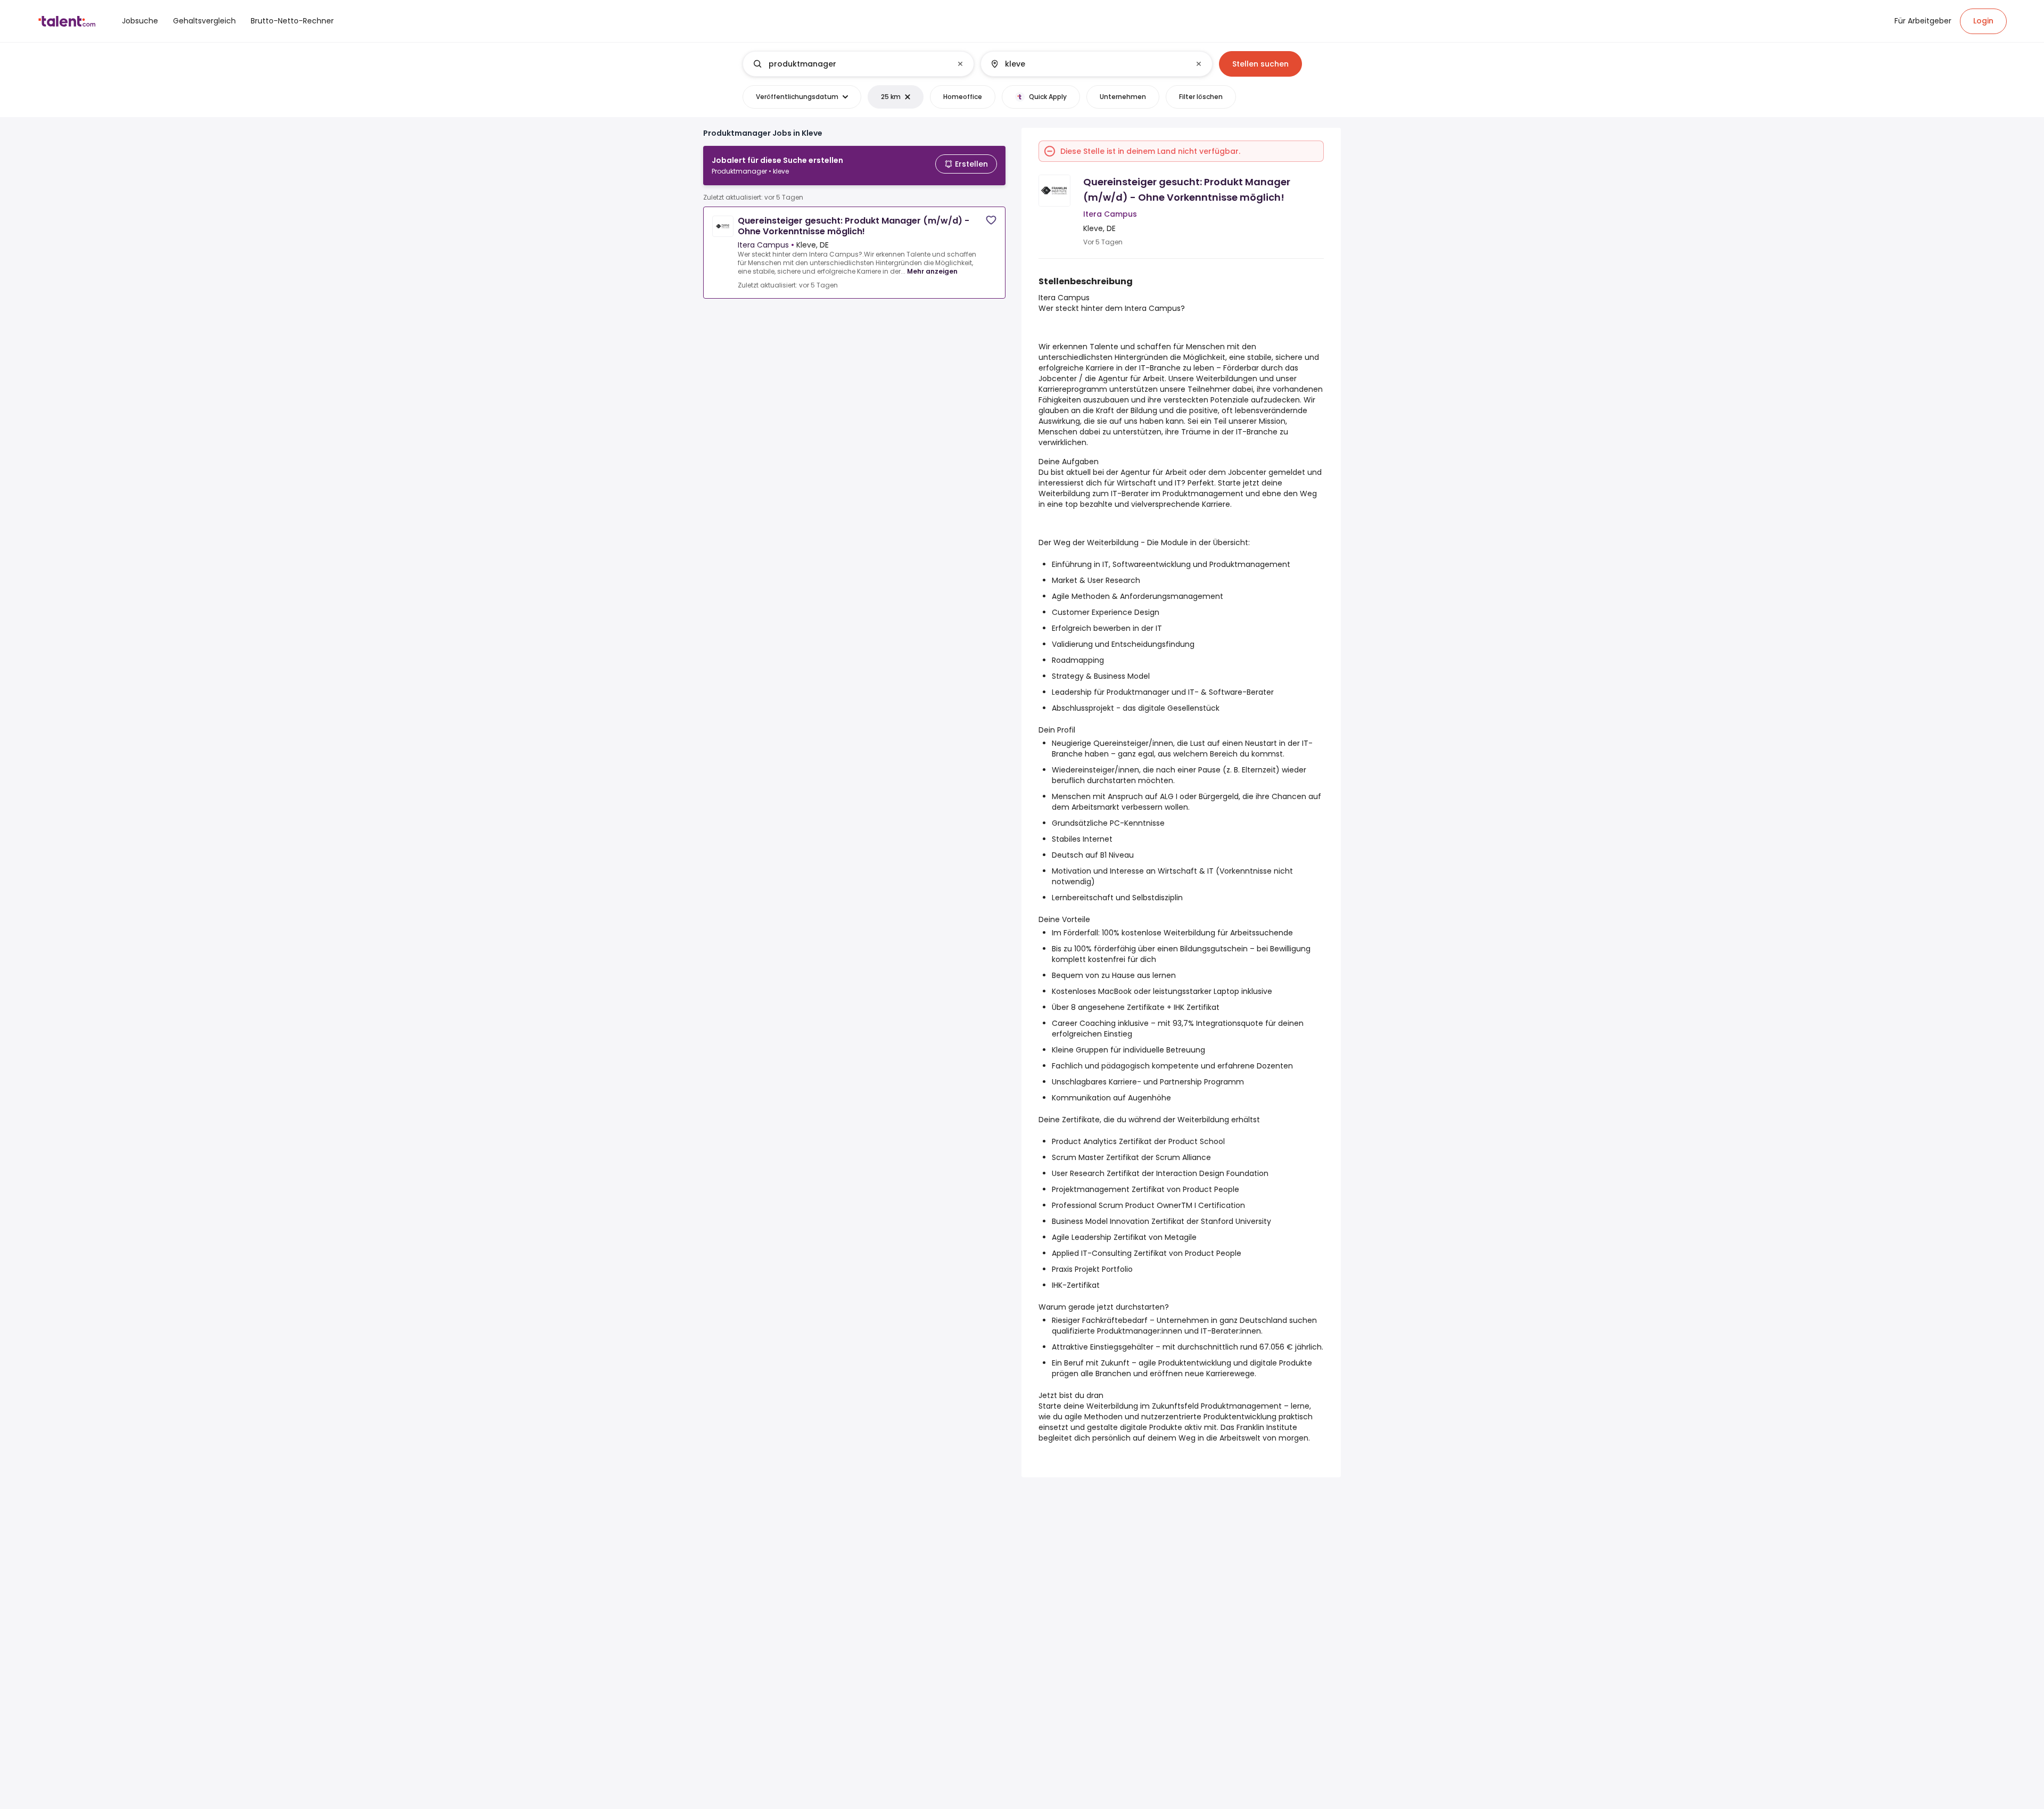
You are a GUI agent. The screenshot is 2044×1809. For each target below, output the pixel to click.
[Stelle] (850, 64)
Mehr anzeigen (932, 271)
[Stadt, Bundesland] (1087, 64)
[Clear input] (960, 64)
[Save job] (991, 220)
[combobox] (858, 64)
